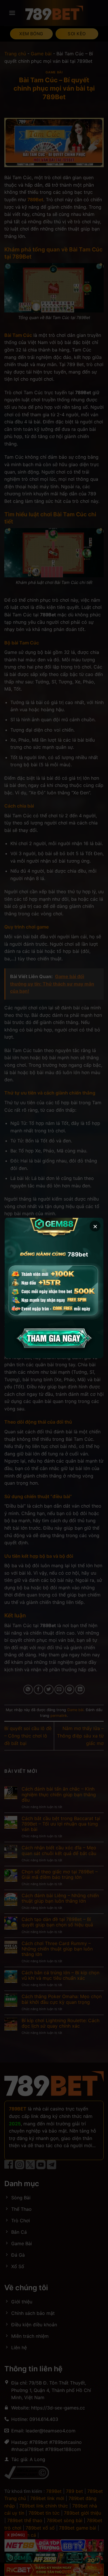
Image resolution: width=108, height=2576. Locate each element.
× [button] (95, 1226)
